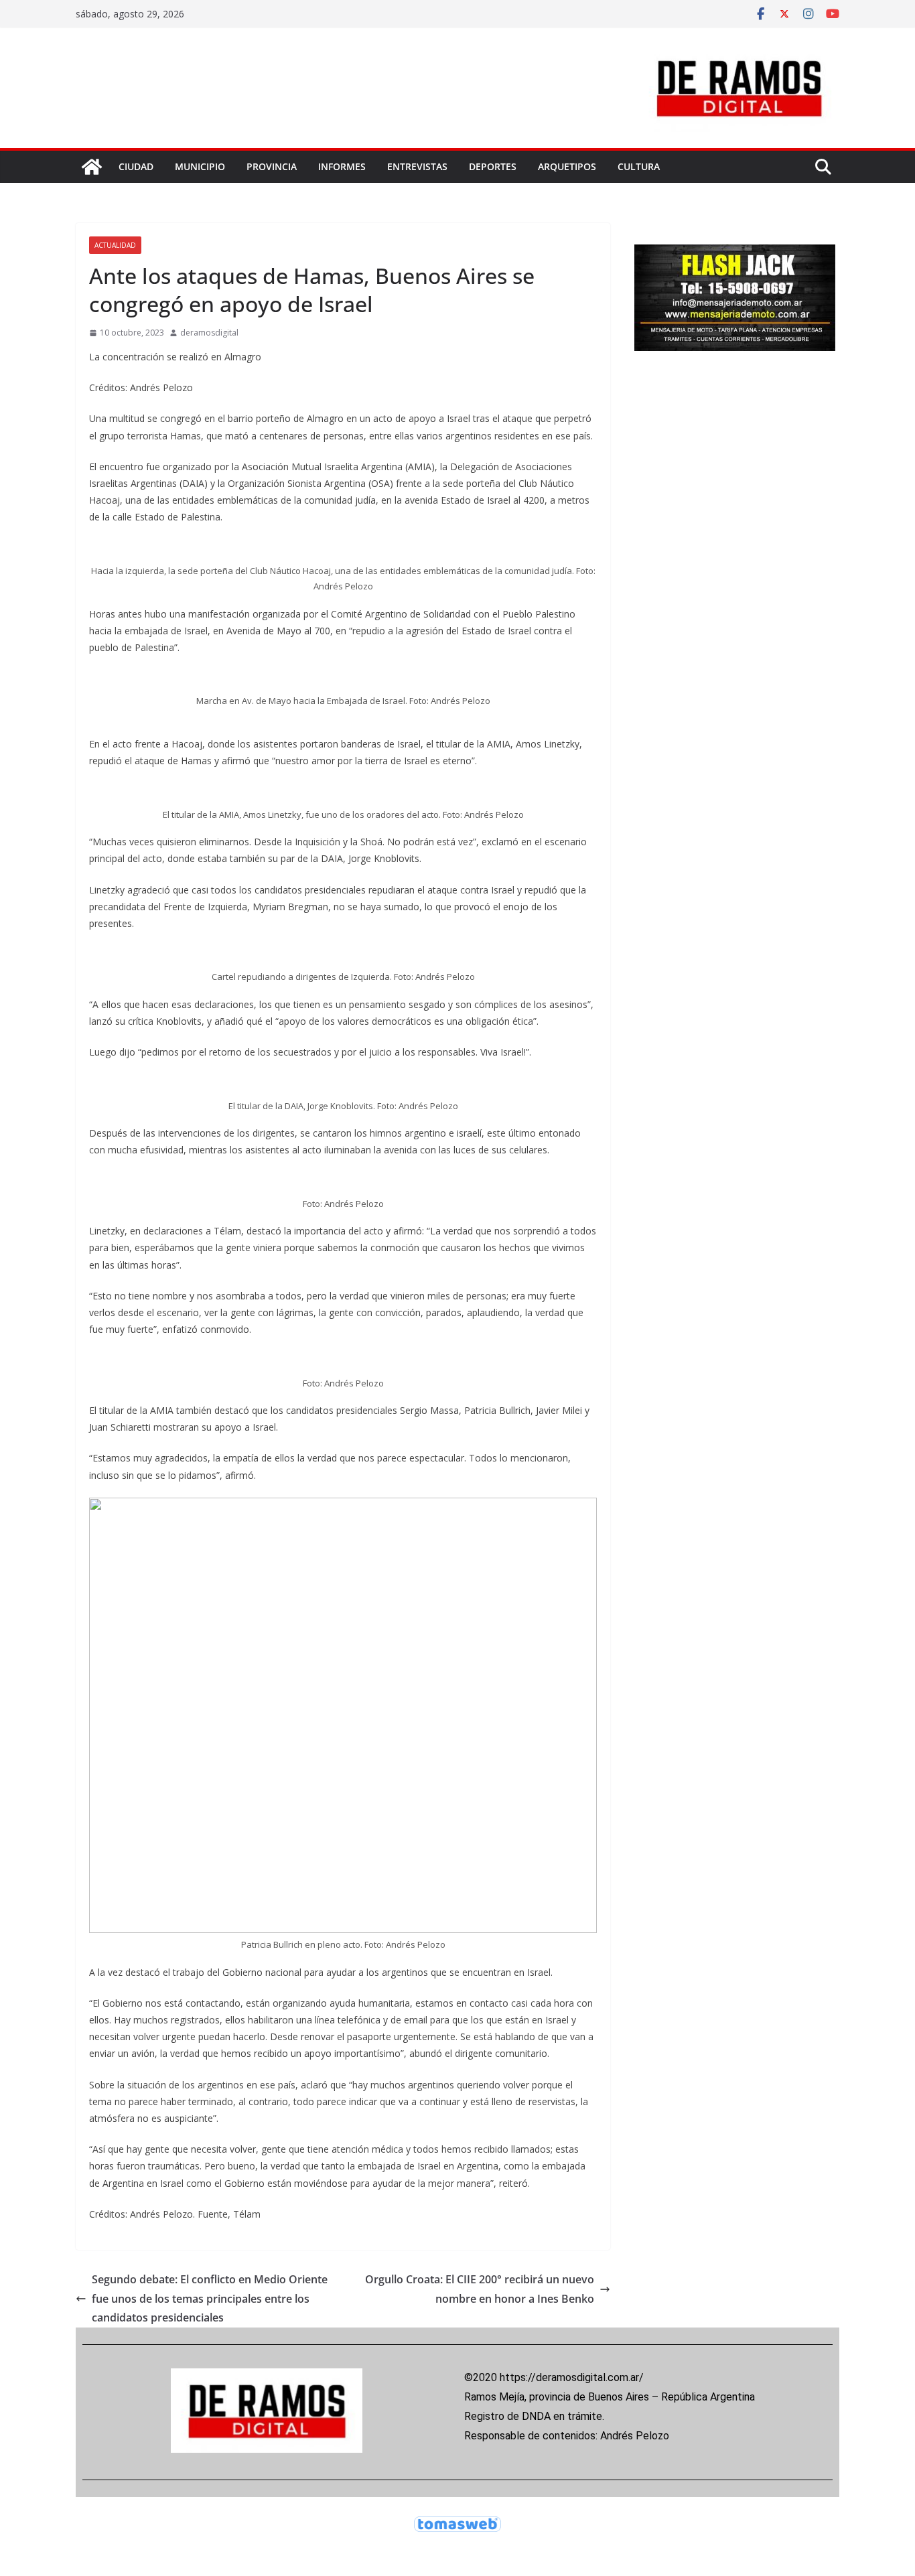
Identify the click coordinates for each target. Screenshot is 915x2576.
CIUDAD (136, 166)
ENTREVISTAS (417, 166)
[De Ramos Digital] (92, 167)
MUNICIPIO (200, 166)
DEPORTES (493, 166)
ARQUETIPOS (567, 166)
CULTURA (639, 166)
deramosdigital (209, 333)
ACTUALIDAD (115, 245)
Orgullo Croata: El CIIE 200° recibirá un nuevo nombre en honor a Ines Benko (480, 2289)
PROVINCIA (272, 166)
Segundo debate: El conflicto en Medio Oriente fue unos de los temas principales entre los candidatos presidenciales (210, 2299)
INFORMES (342, 166)
